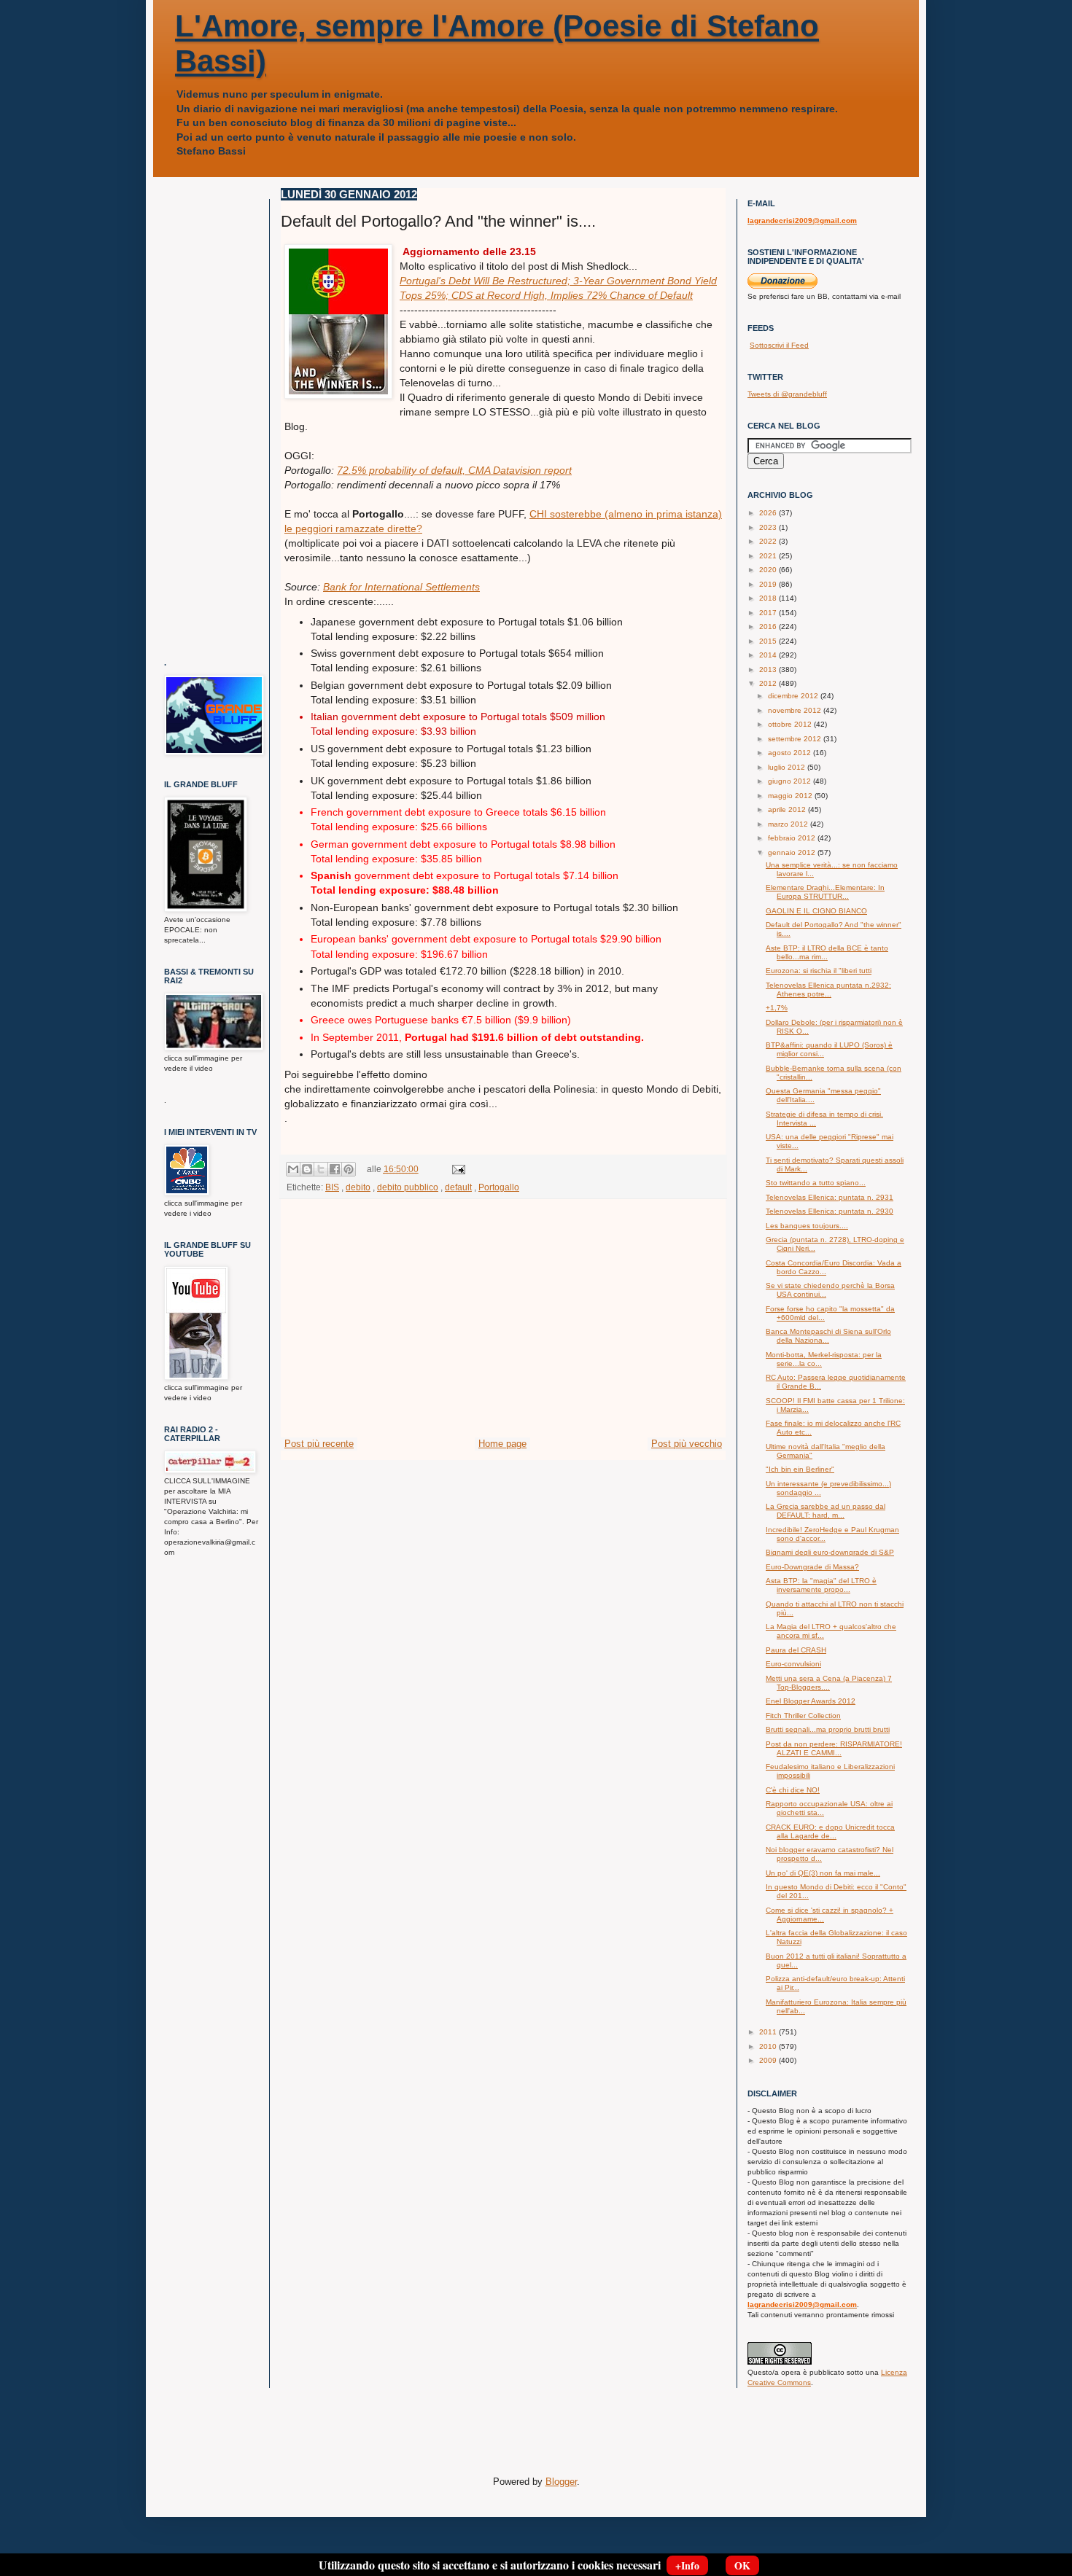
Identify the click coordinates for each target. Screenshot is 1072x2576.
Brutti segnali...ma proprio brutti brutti (828, 1729)
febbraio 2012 (793, 838)
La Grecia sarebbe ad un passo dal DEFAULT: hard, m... (826, 1511)
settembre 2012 (796, 739)
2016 (769, 627)
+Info (687, 2565)
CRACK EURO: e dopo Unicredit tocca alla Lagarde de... (830, 1831)
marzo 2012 (789, 824)
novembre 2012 (796, 710)
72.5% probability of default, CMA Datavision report (454, 470)
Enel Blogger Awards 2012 (811, 1701)
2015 (769, 641)
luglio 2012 (788, 767)
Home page (502, 1444)
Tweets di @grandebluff (787, 394)
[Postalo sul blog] (307, 1169)
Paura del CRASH (796, 1650)
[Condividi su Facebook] (335, 1169)
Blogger (561, 2482)
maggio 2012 (791, 796)
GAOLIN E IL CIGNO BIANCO (816, 911)
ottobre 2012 (791, 724)
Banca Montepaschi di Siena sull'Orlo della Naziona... (828, 1336)
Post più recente (319, 1444)
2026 (769, 513)
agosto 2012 (791, 753)
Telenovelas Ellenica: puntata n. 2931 (830, 1197)
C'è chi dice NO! (793, 1790)
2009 (769, 2060)
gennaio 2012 (793, 852)
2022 (769, 541)
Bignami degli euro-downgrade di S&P (830, 1552)
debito (358, 1187)
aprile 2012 (788, 809)
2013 (769, 670)
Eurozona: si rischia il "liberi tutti (819, 971)
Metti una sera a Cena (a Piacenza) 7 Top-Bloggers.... (829, 1683)
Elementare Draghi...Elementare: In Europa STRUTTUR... (825, 892)
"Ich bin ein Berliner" (800, 1469)
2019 (769, 584)
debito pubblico (408, 1187)
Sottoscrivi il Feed (779, 345)
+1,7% (777, 1008)
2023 (769, 527)
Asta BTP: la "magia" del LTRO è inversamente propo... (821, 1585)
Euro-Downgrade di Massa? (812, 1567)
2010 (769, 2046)
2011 (769, 2032)
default (458, 1187)
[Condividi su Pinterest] (349, 1169)
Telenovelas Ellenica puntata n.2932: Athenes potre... (828, 990)
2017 (769, 613)
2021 (769, 556)
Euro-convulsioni (793, 1664)
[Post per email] (457, 1169)
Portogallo (499, 1187)
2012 (769, 683)
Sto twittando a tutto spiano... (816, 1183)
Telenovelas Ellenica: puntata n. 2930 (830, 1211)
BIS (332, 1187)
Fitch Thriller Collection (803, 1716)
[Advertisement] (503, 1327)
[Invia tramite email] (293, 1169)
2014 (769, 655)
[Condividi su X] (321, 1169)
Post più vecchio (687, 1444)
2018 (769, 598)
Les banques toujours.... (807, 1226)
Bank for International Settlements (401, 587)
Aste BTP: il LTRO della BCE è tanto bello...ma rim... (827, 952)
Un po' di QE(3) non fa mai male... (823, 1873)
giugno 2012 (791, 781)
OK (742, 2565)
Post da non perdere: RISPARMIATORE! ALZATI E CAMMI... (834, 1748)
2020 (769, 570)
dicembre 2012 (794, 696)
